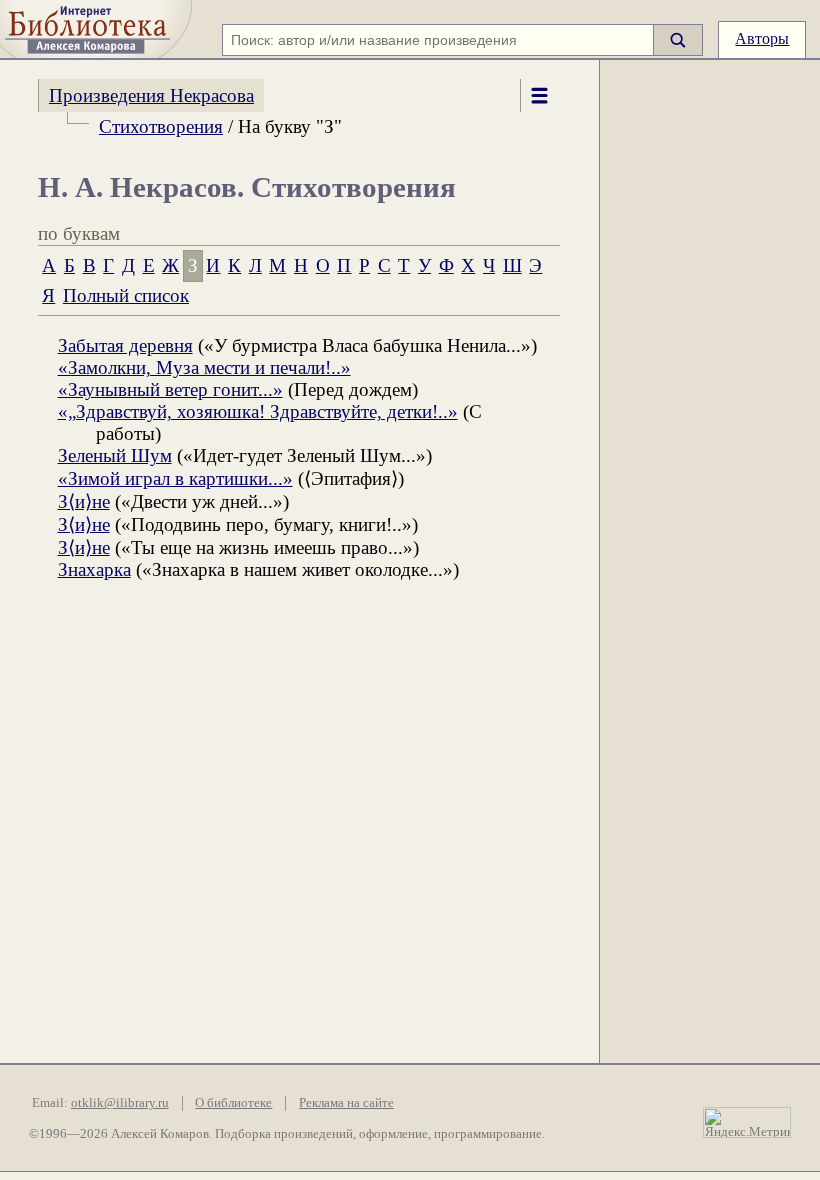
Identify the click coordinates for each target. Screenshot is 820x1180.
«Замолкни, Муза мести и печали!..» (204, 367)
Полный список (126, 295)
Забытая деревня (125, 345)
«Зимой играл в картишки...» (175, 478)
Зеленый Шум (115, 455)
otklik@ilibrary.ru (120, 1103)
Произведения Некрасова (151, 95)
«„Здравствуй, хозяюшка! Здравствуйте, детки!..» (258, 411)
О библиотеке (233, 1103)
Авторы (762, 38)
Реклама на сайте (346, 1103)
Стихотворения (161, 126)
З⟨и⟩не (84, 501)
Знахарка (94, 569)
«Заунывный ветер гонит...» (170, 389)
